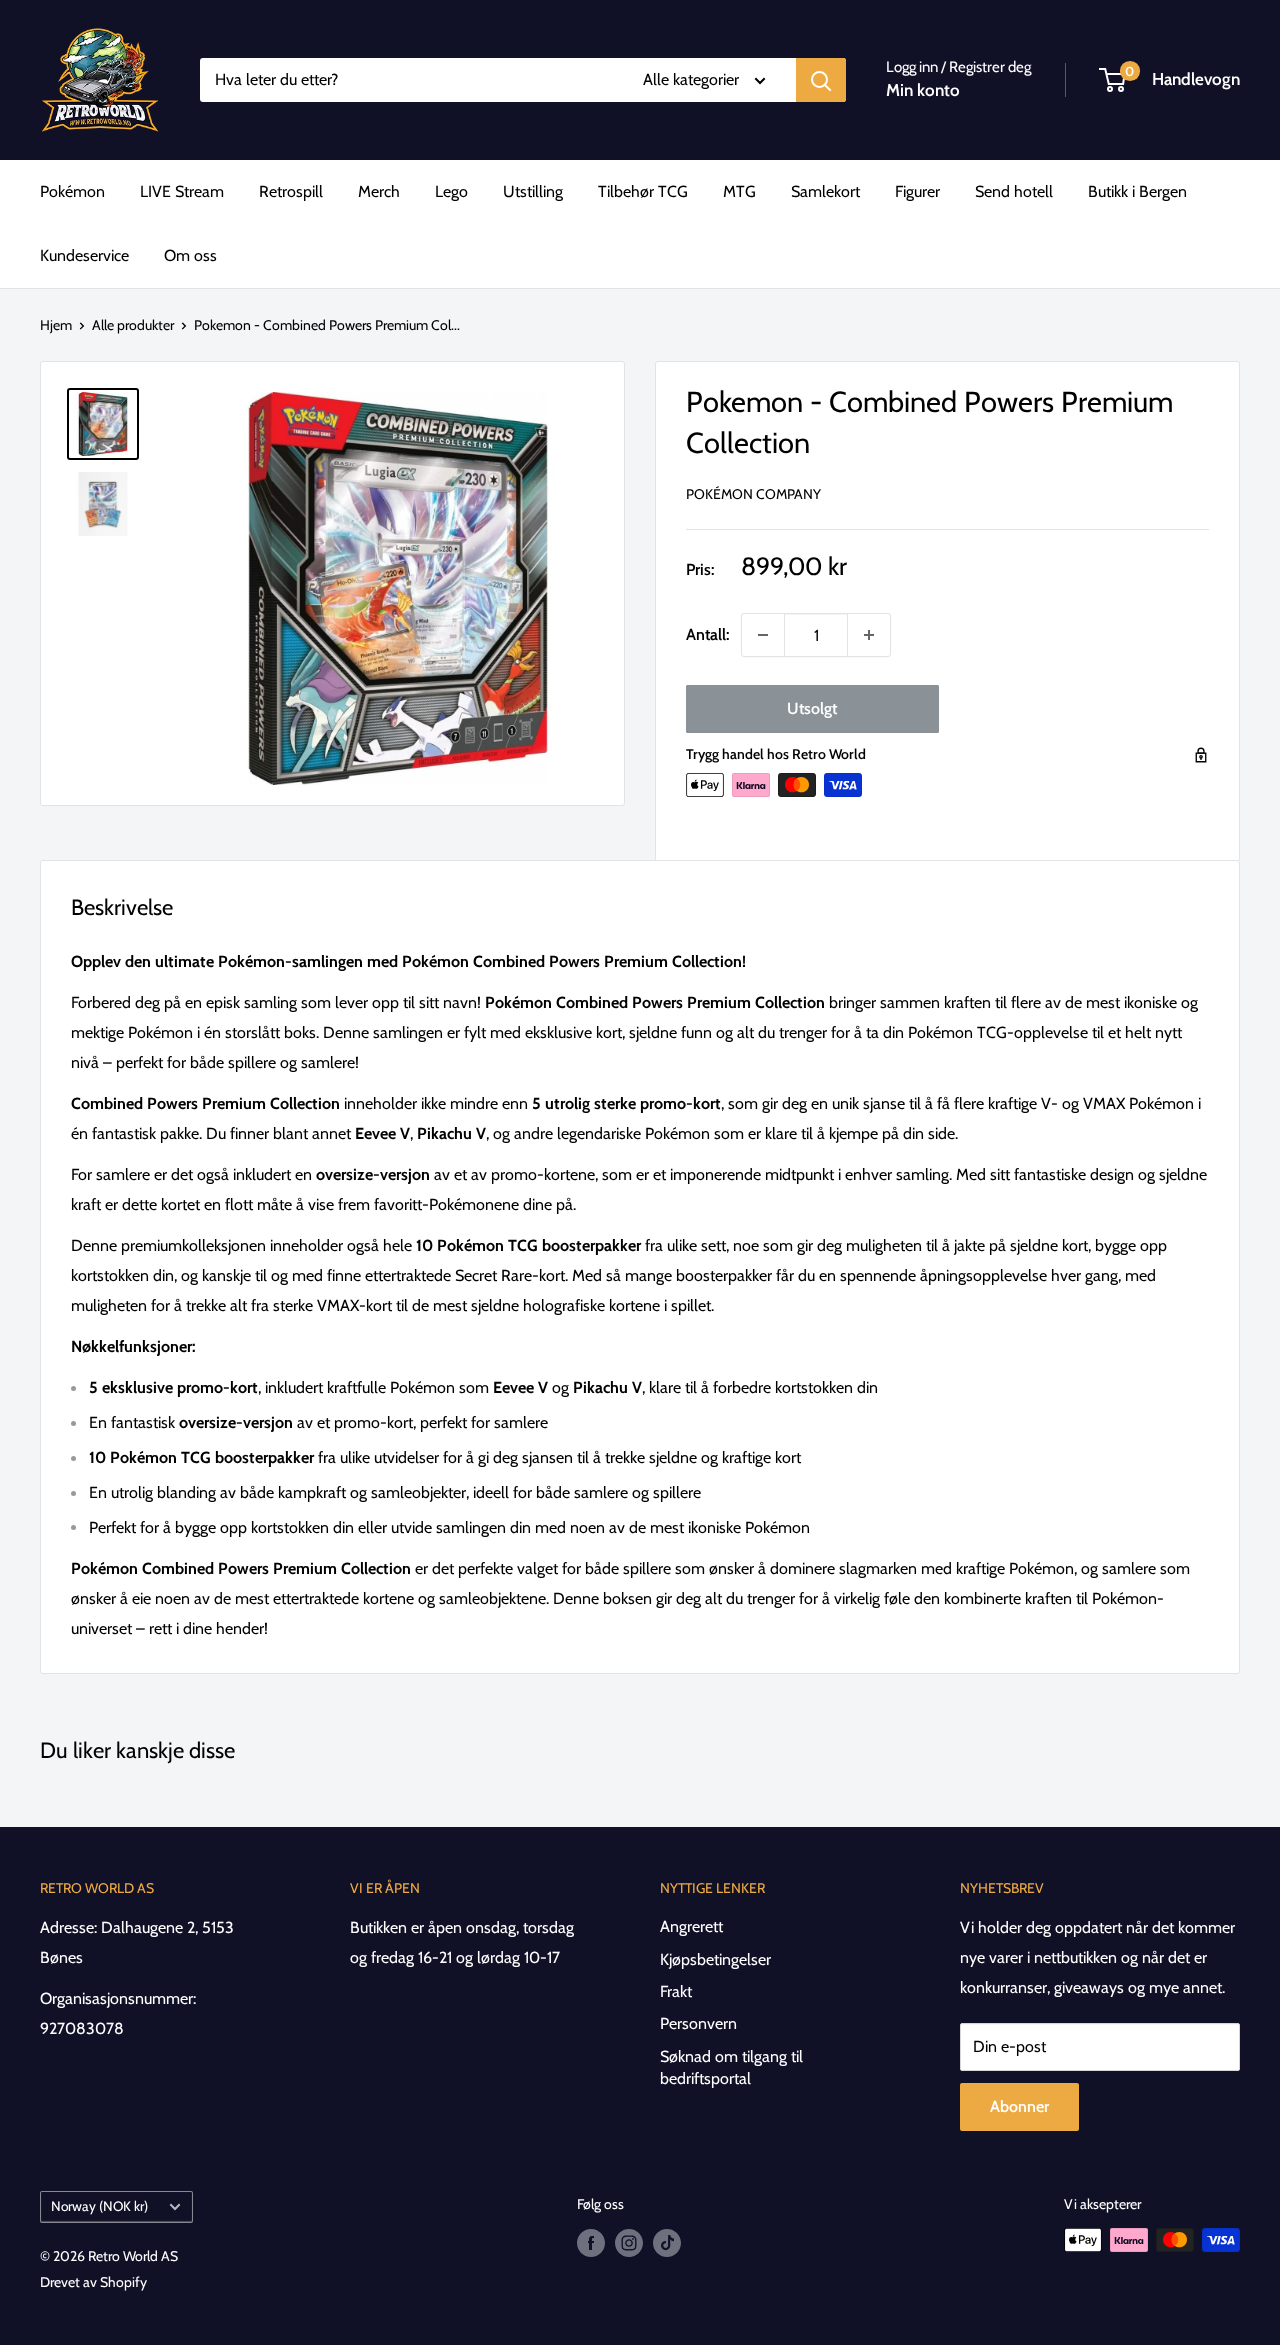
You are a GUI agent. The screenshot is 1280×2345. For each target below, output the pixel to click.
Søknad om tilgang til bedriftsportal (731, 2067)
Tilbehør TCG (643, 191)
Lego (451, 191)
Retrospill (291, 191)
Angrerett (691, 1926)
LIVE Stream (182, 191)
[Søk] (821, 80)
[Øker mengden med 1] (869, 635)
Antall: (707, 634)
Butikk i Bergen (1137, 191)
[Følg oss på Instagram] (629, 2242)
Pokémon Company (753, 494)
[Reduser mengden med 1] (763, 635)
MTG (739, 191)
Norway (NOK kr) (99, 2206)
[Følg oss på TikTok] (667, 2242)
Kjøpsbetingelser (715, 1959)
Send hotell (1014, 191)
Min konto (923, 90)
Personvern (698, 2023)
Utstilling (533, 191)
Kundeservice (84, 255)
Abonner (1019, 2106)
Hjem (56, 325)
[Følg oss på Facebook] (591, 2242)
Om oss (190, 255)
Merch (379, 191)
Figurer (917, 191)
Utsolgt (812, 708)
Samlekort (825, 191)
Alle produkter (133, 325)
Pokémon (72, 191)
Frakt (676, 1991)
